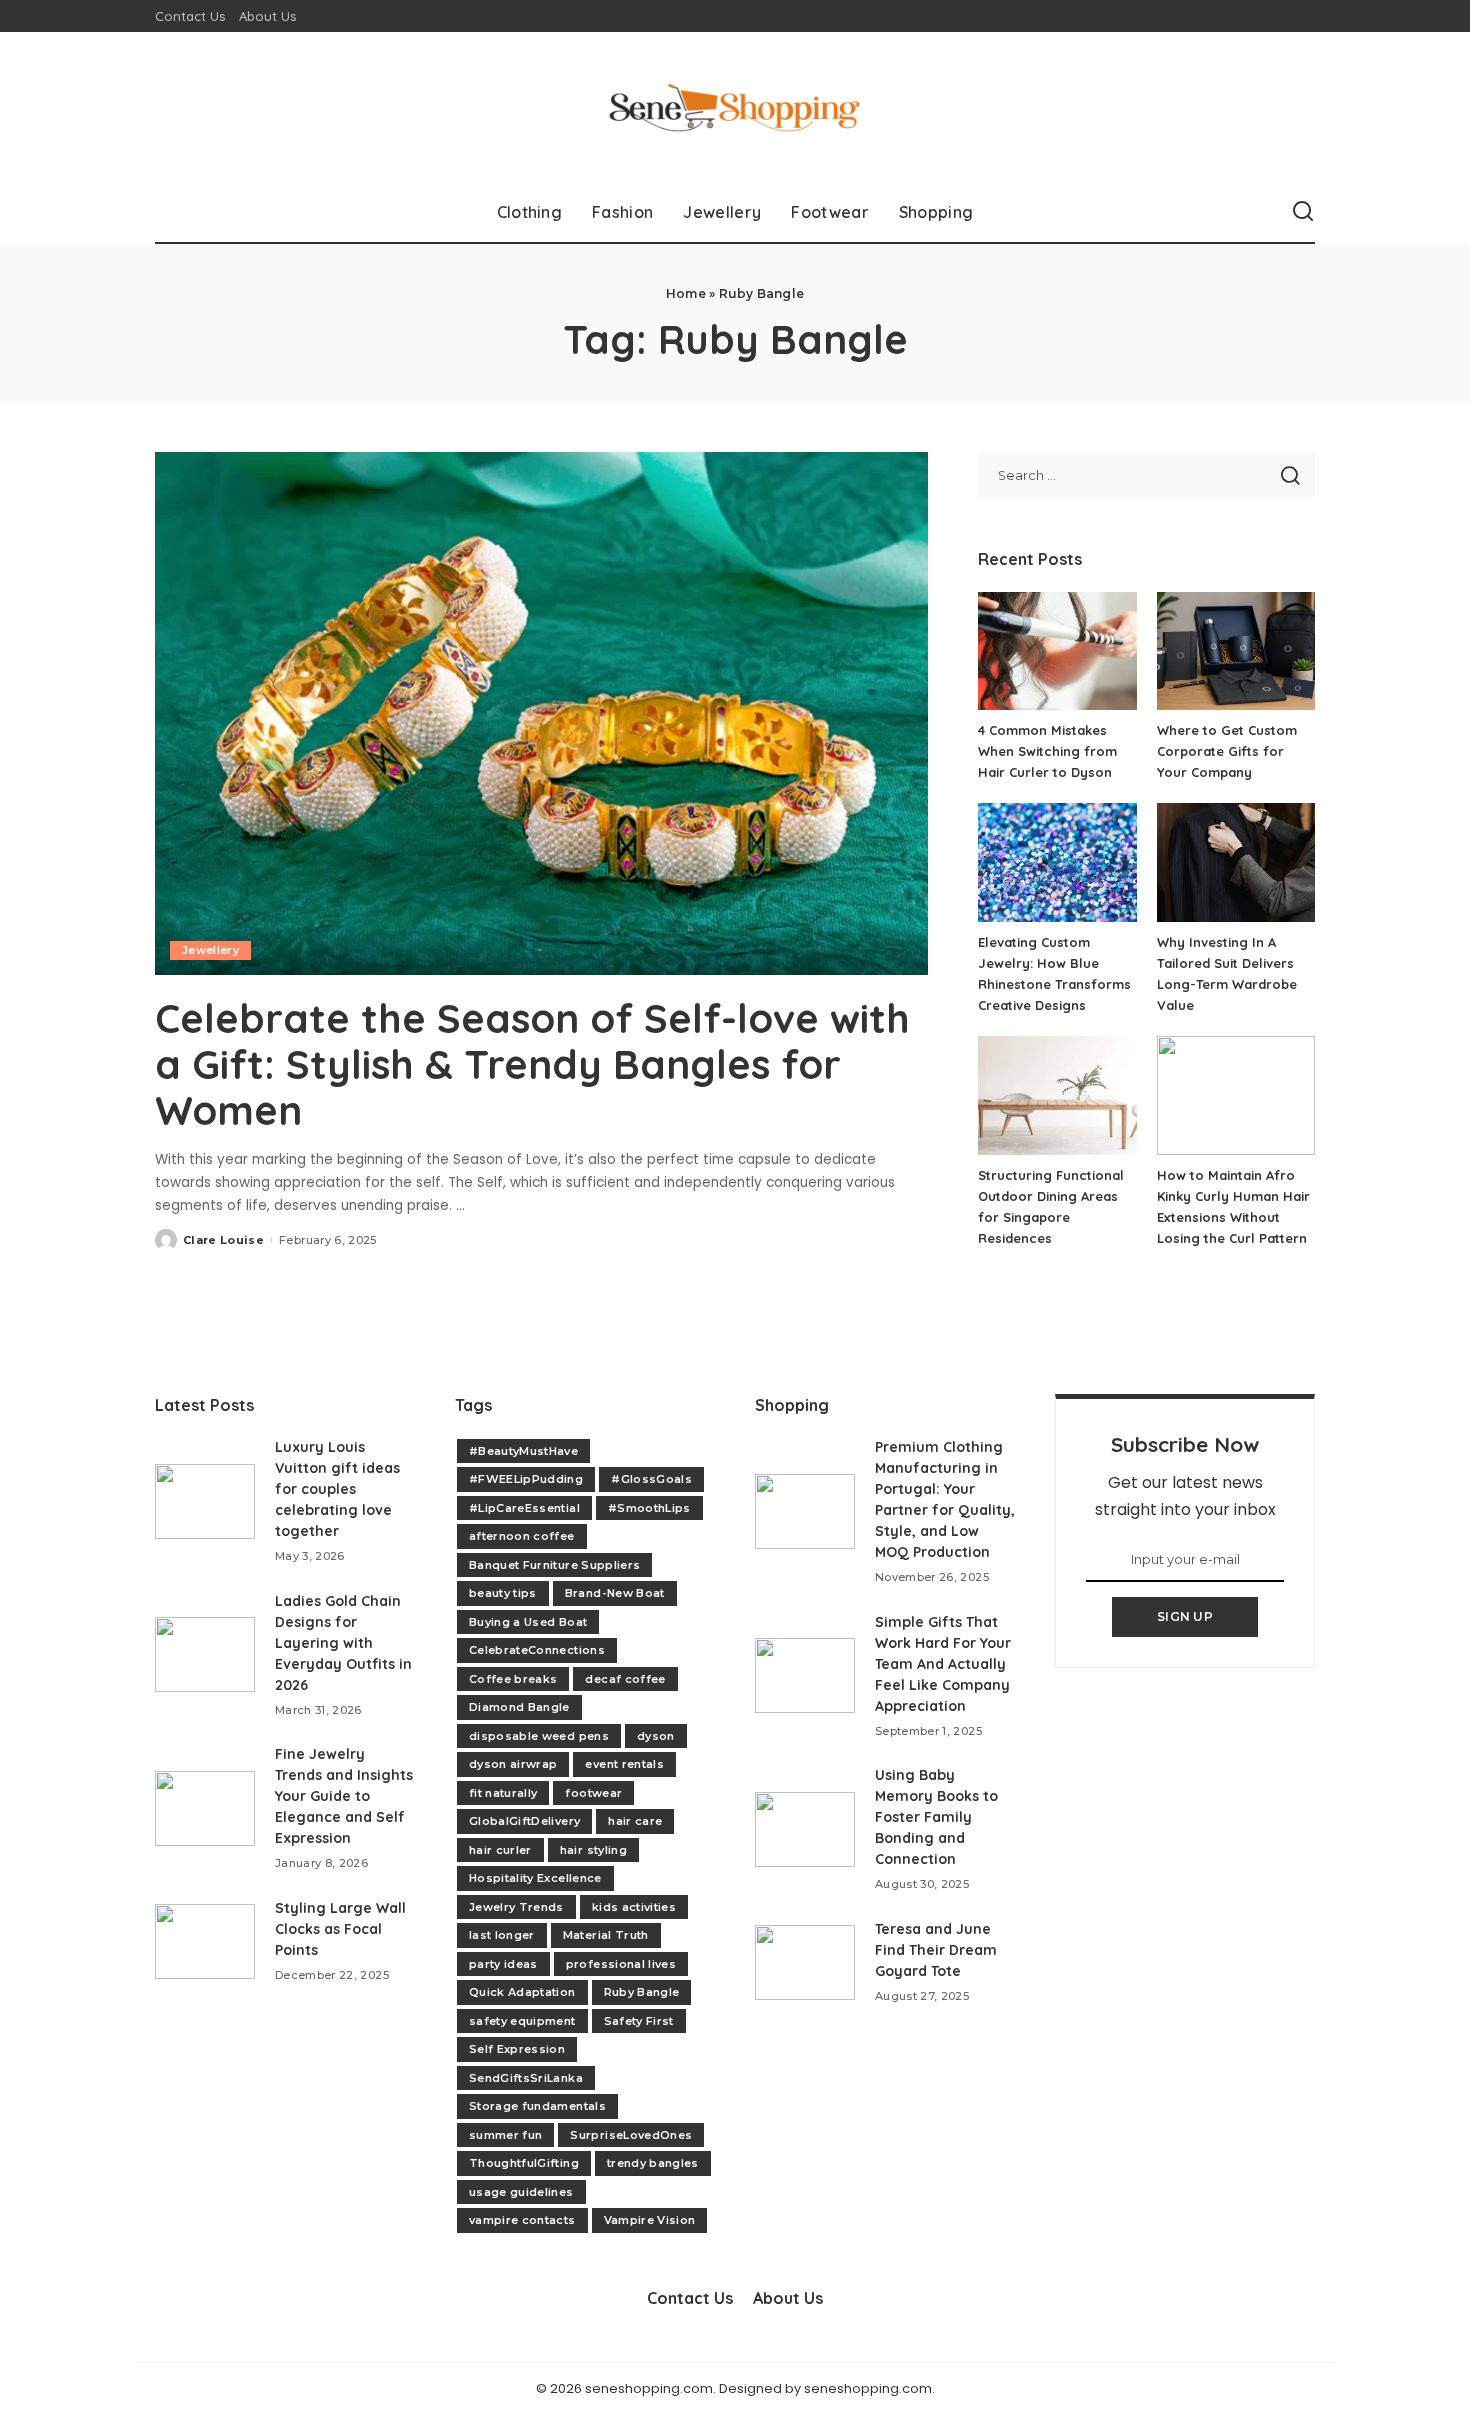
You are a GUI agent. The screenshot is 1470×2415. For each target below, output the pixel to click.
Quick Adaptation (522, 1992)
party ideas (503, 1964)
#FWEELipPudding (526, 1479)
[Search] (1303, 212)
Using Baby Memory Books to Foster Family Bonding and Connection (936, 1817)
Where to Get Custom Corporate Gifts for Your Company (1227, 751)
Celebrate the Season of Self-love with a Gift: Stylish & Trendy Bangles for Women (532, 1064)
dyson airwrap (513, 1764)
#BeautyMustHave (523, 1451)
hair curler (500, 1850)
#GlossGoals (651, 1479)
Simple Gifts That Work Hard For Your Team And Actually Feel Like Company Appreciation (943, 1664)
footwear (593, 1793)
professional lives (621, 1964)
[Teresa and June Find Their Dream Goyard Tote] (805, 1962)
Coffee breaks (513, 1679)
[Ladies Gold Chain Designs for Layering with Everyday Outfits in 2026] (205, 1654)
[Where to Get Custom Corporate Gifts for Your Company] (1236, 651)
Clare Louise (223, 1240)
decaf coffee (625, 1679)
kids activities (634, 1907)
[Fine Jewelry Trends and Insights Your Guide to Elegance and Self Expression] (205, 1808)
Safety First (639, 2021)
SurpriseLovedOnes (631, 2135)
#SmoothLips (649, 1508)
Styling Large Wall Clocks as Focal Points (340, 1929)
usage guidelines (521, 2192)
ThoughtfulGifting (524, 2163)
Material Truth (606, 1935)
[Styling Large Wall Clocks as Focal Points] (205, 1941)
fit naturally (503, 1793)
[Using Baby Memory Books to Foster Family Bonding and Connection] (805, 1829)
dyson (656, 1736)
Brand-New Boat (615, 1593)
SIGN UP (1185, 1616)
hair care (635, 1821)
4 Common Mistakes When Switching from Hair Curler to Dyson (1047, 751)
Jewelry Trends (516, 1907)
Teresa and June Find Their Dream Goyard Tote (936, 1950)
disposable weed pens (539, 1736)
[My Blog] (734, 107)
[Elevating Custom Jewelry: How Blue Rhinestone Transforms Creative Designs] (1057, 862)
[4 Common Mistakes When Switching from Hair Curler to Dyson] (1057, 651)
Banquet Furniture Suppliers (554, 1565)
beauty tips (503, 1593)
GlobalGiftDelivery (524, 1821)
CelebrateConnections (537, 1650)
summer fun (505, 2135)
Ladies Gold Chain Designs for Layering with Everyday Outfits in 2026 (343, 1643)
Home (686, 293)
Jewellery (210, 950)
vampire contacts (522, 2220)
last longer (502, 1935)
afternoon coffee (522, 1536)
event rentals (624, 1764)
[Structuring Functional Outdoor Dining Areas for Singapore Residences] (1057, 1095)
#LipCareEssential (524, 1508)
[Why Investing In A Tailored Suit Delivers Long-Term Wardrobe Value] (1236, 862)
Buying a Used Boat (528, 1622)
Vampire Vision (650, 2220)
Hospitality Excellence (535, 1878)
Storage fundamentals (537, 2106)
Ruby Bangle (642, 1992)
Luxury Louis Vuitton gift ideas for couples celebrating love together (337, 1489)
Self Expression (517, 2049)
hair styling (593, 1850)
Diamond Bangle (519, 1707)
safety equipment (522, 2021)
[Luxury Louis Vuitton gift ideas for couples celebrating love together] (205, 1501)
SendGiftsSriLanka (526, 2078)
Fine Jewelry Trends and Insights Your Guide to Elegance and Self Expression (344, 1796)
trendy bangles (653, 2163)
